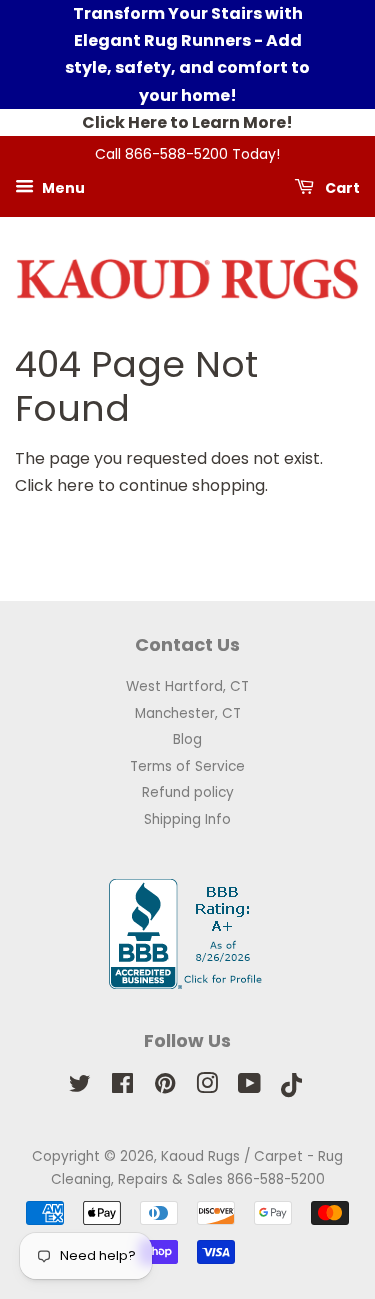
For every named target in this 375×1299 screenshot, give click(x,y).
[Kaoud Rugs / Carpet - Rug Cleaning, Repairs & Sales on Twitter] (80, 1087)
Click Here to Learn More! (187, 122)
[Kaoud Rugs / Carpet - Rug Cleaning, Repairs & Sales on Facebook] (122, 1087)
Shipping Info (187, 819)
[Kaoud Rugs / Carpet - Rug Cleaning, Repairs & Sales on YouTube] (249, 1087)
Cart (341, 187)
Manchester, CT (188, 713)
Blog (187, 739)
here (75, 485)
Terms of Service (187, 766)
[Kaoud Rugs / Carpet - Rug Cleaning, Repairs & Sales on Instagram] (207, 1087)
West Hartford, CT (187, 686)
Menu (62, 187)
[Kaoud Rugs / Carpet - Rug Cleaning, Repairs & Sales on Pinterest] (165, 1087)
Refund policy (188, 792)
